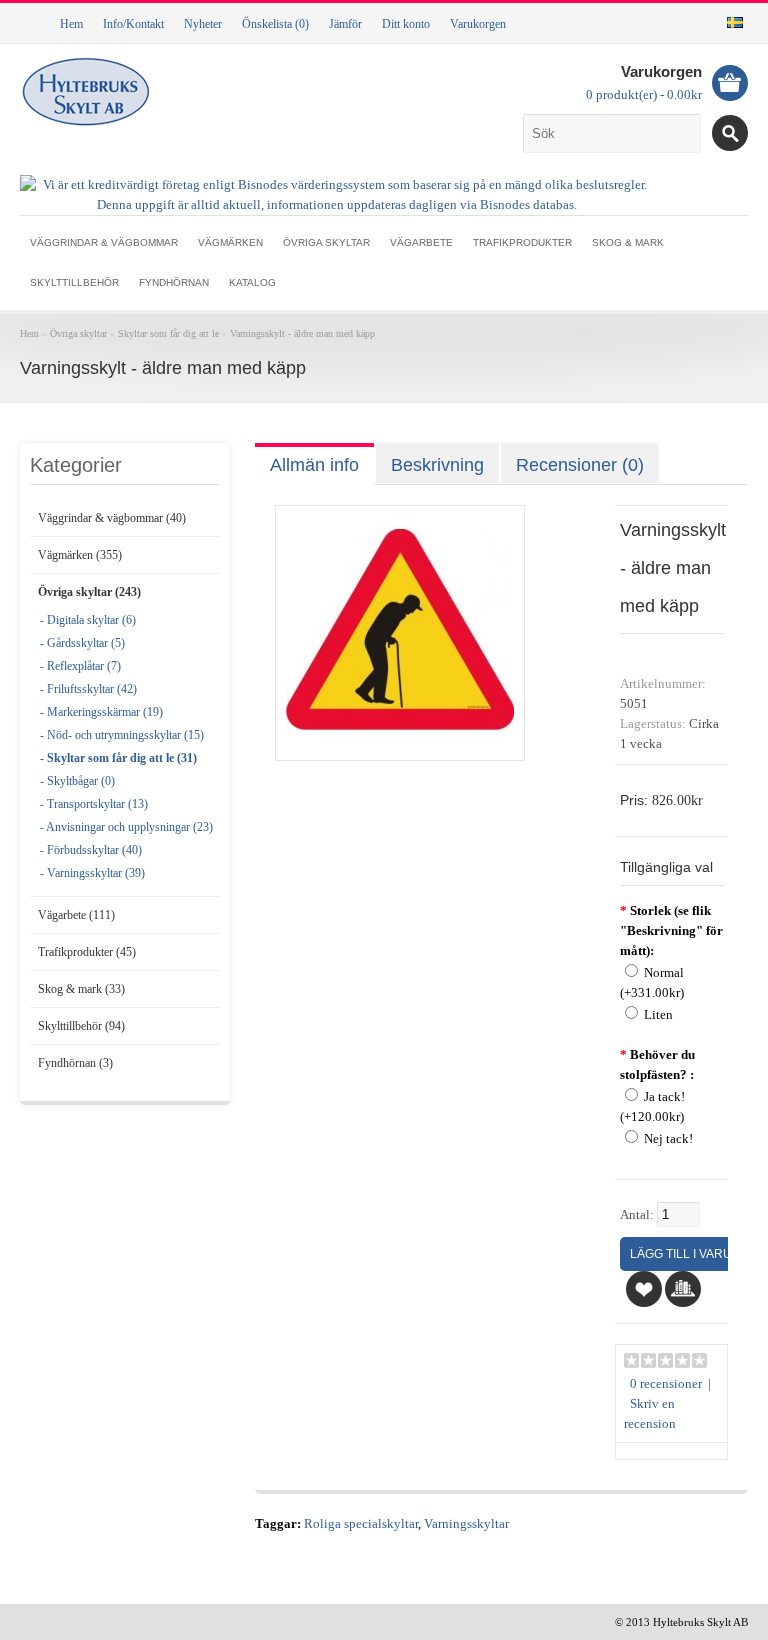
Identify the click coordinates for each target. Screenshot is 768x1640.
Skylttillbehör (74, 282)
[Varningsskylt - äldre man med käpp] (400, 740)
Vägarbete (421, 242)
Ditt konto (406, 24)
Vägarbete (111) (76, 915)
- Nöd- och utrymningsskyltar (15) (122, 735)
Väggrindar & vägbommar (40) (112, 518)
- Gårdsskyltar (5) (82, 643)
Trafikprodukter (522, 242)
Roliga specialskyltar (361, 1524)
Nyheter (203, 24)
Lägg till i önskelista (644, 1289)
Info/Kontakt (133, 24)
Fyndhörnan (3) (75, 1063)
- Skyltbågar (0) (77, 781)
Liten (658, 1015)
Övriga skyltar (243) (89, 592)
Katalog (252, 282)
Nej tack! (668, 1139)
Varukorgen (478, 24)
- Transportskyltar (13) (94, 804)
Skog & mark (628, 242)
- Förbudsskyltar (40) (91, 850)
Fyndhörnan (174, 282)
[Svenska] (735, 22)
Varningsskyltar (466, 1524)
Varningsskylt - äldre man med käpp (302, 333)
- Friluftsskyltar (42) (88, 689)
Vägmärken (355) (80, 555)
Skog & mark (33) (81, 989)
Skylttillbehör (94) (81, 1026)
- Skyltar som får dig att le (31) (118, 758)
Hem (71, 24)
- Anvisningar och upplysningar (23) (126, 827)
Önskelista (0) (275, 24)
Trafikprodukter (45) (87, 952)
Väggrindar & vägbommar (104, 242)
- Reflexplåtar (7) (80, 666)
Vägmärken (230, 242)
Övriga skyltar (326, 242)
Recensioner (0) (580, 465)
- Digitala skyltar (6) (88, 620)
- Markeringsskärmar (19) (101, 712)
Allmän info (314, 465)
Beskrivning (437, 465)
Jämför (345, 24)
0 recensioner (666, 1384)
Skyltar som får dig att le (168, 333)
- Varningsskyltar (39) (92, 873)
